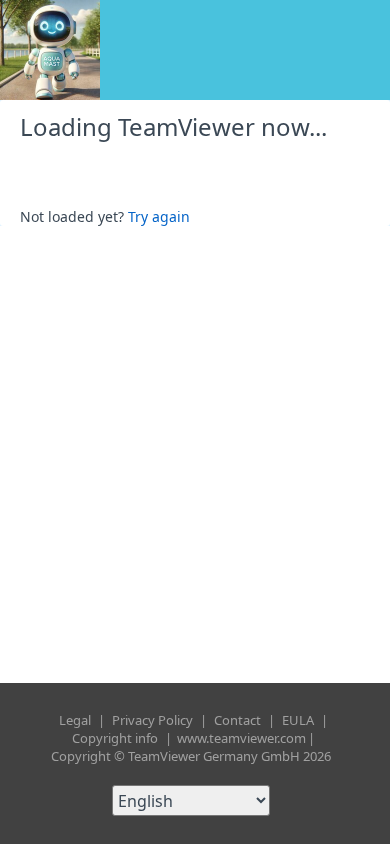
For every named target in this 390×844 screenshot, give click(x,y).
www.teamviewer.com (241, 738)
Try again (159, 216)
